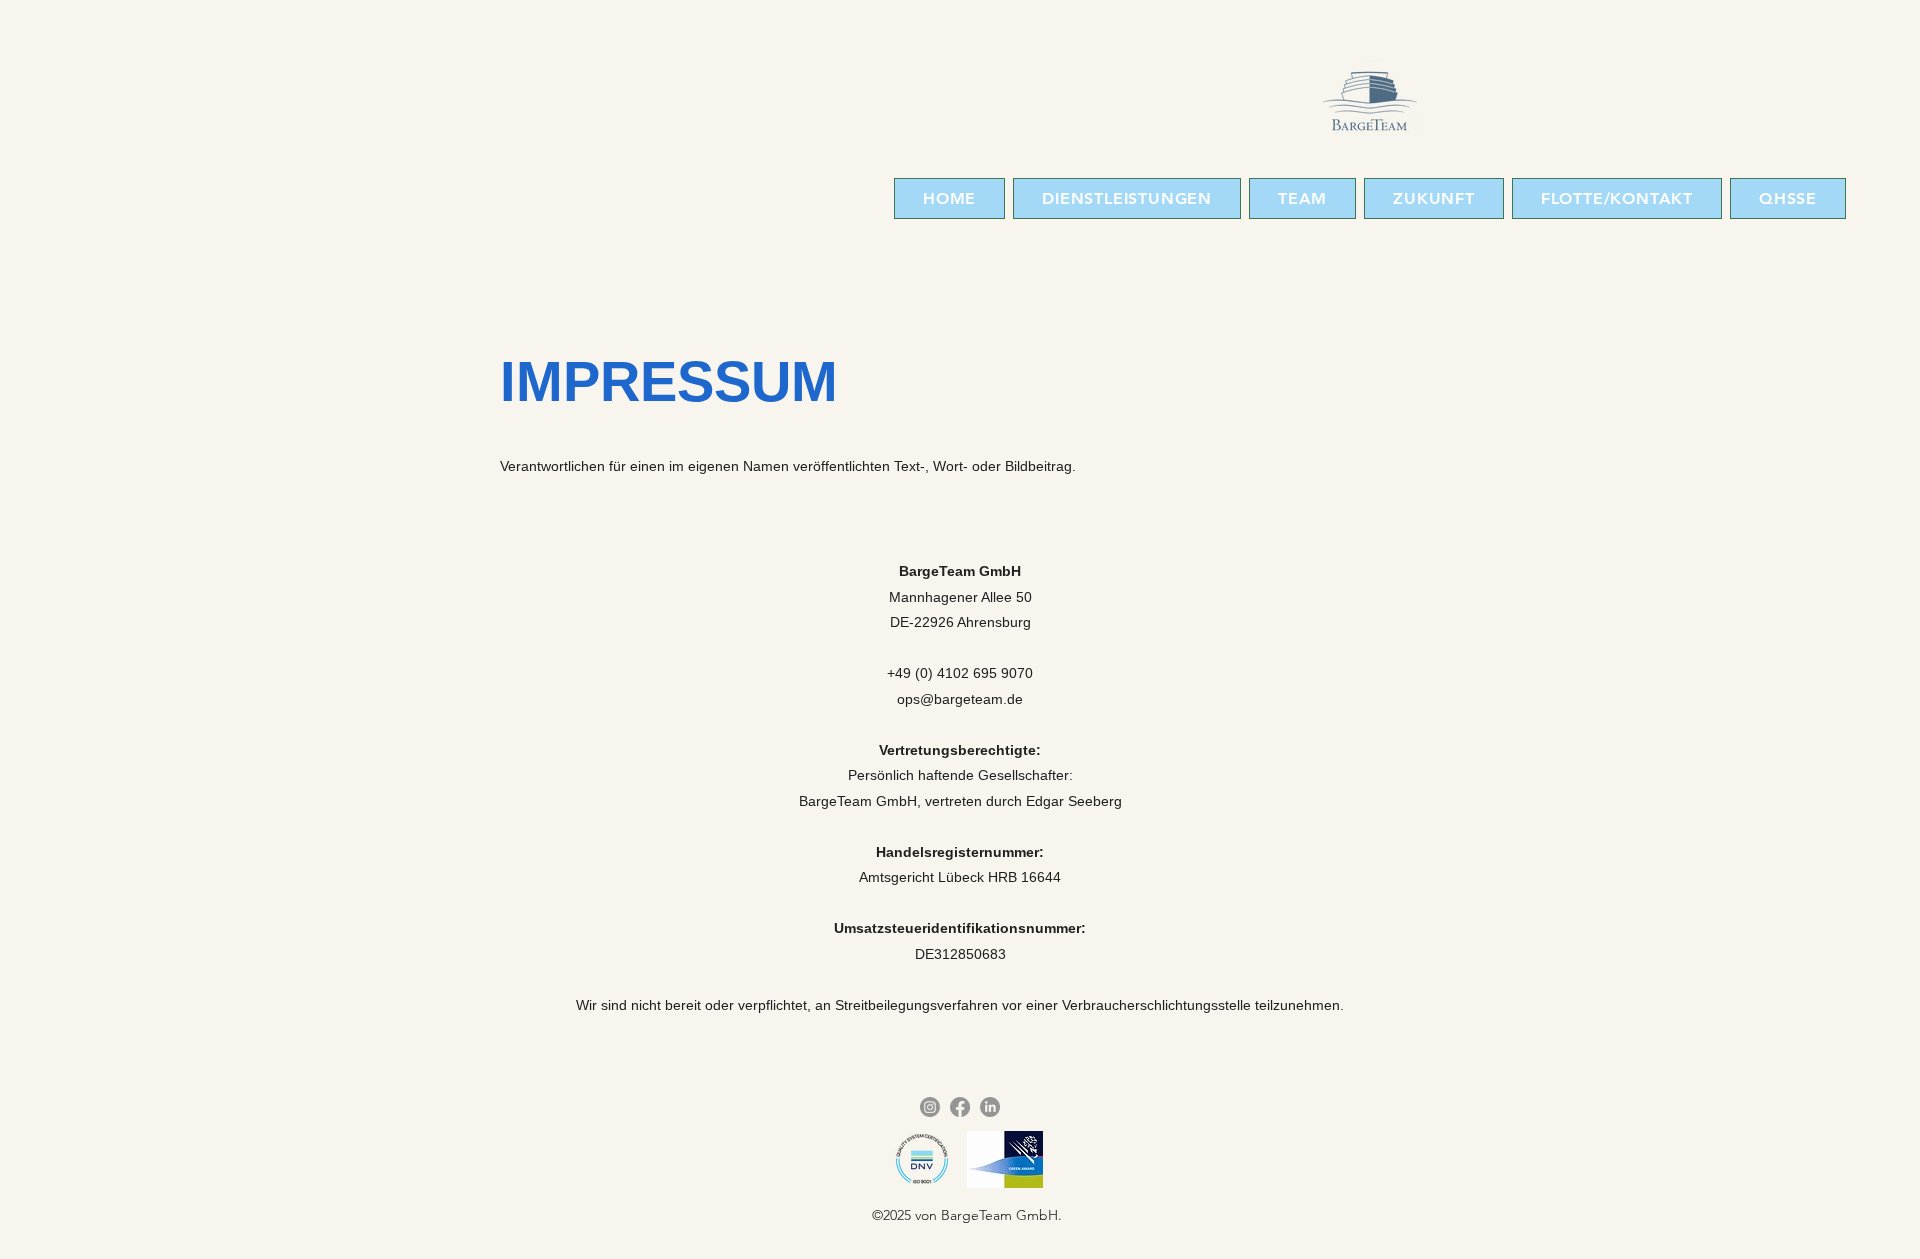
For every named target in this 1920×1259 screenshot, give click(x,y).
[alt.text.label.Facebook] (960, 1107)
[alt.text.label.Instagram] (930, 1107)
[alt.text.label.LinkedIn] (990, 1107)
